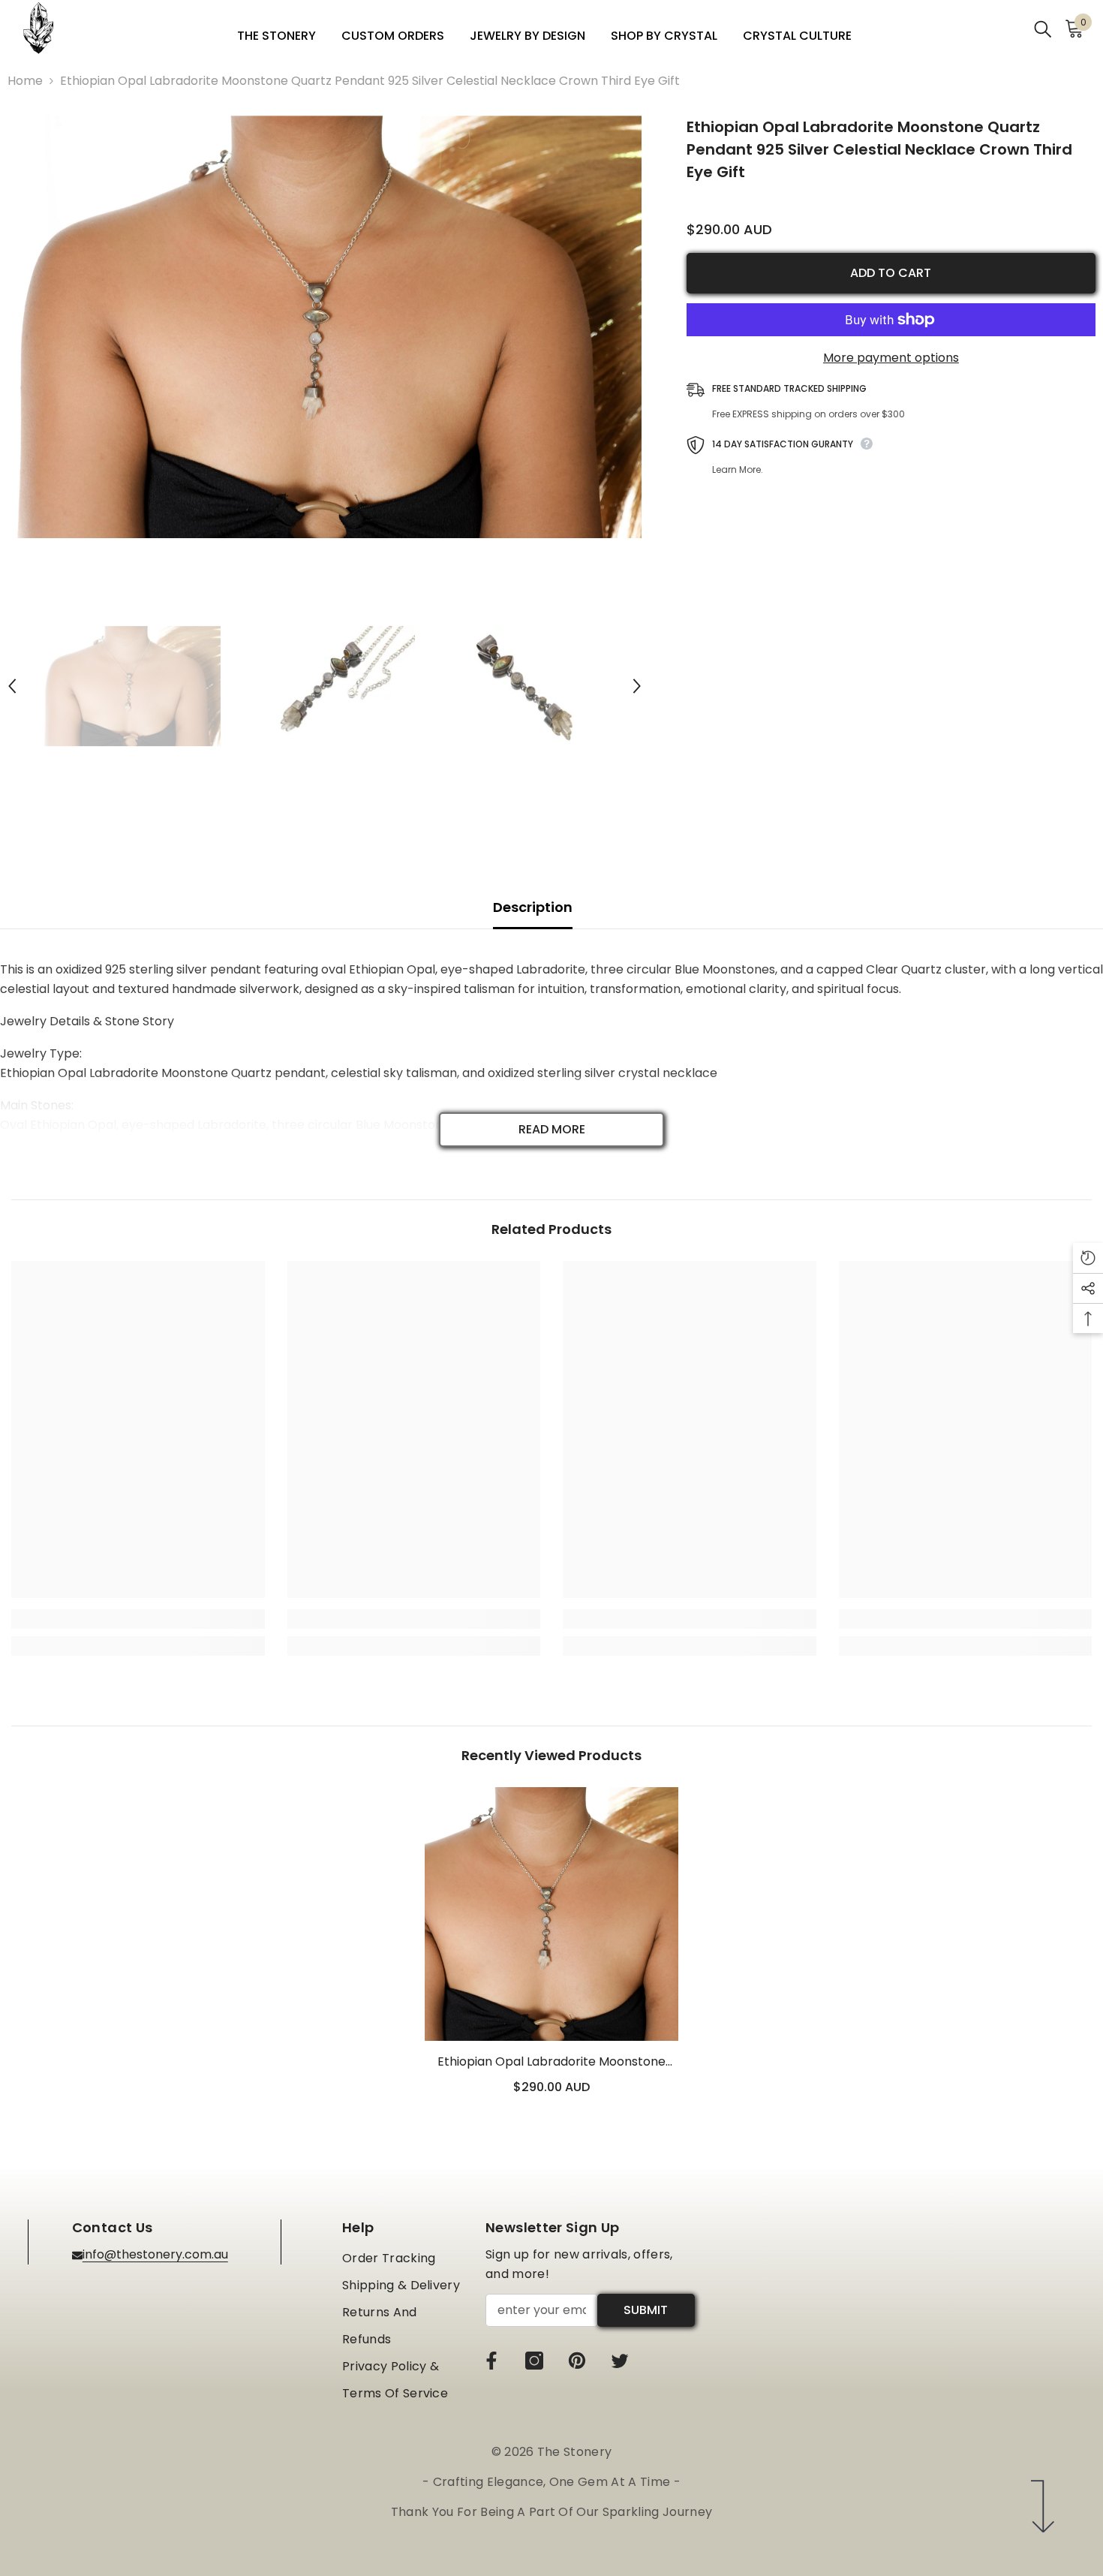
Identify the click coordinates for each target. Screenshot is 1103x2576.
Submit (646, 2310)
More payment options (891, 358)
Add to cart (891, 273)
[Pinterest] (577, 2361)
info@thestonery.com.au (155, 2254)
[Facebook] (491, 2361)
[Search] (1043, 28)
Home (25, 81)
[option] (325, 327)
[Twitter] (620, 2361)
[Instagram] (534, 2361)
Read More (552, 1129)
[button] (12, 686)
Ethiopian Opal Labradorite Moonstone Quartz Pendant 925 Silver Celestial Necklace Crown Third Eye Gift (551, 2062)
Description (533, 907)
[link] (138, 1619)
